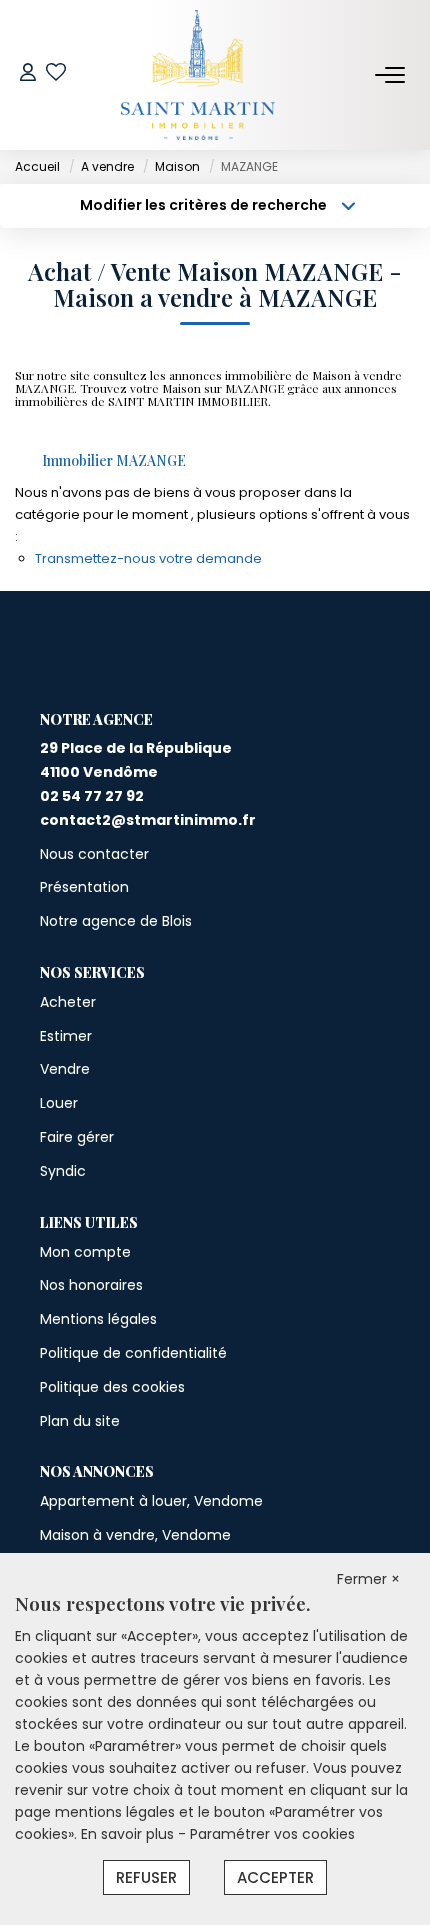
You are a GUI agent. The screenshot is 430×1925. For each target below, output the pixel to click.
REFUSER (146, 1877)
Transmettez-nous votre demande (148, 558)
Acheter (68, 1002)
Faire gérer (77, 1137)
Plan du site (80, 1421)
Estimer (66, 1036)
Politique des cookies (112, 1387)
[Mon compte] (28, 74)
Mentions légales (98, 1319)
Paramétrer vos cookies (272, 1834)
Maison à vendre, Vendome (135, 1535)
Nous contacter (94, 854)
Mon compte (85, 1252)
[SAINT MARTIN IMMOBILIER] (198, 75)
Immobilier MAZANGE (114, 460)
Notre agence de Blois (116, 921)
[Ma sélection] (56, 74)
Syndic (63, 1171)
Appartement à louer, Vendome (151, 1501)
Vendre (65, 1069)
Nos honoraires (91, 1285)
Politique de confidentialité (133, 1353)
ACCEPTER (275, 1877)
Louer (59, 1103)
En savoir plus (129, 1834)
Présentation (84, 887)
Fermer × (368, 1579)
